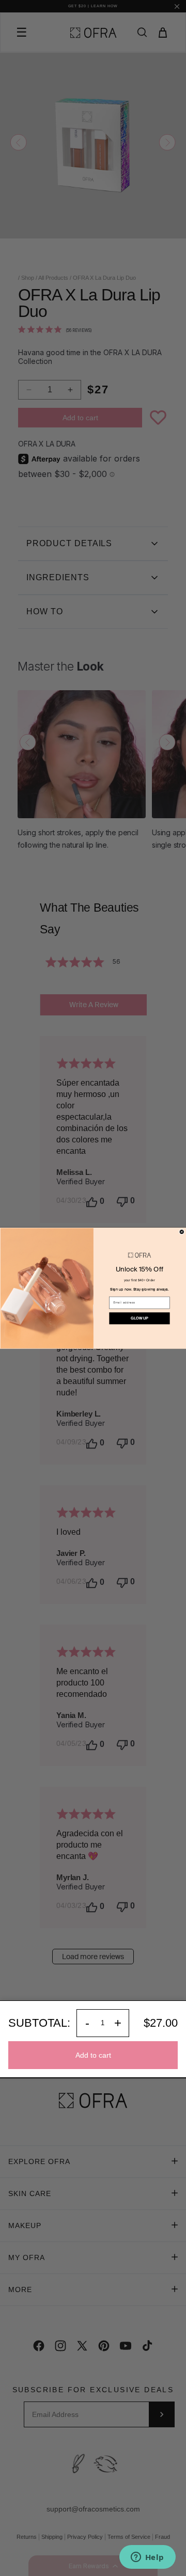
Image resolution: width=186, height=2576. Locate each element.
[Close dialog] (182, 1231)
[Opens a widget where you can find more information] (147, 2558)
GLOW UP (139, 1318)
